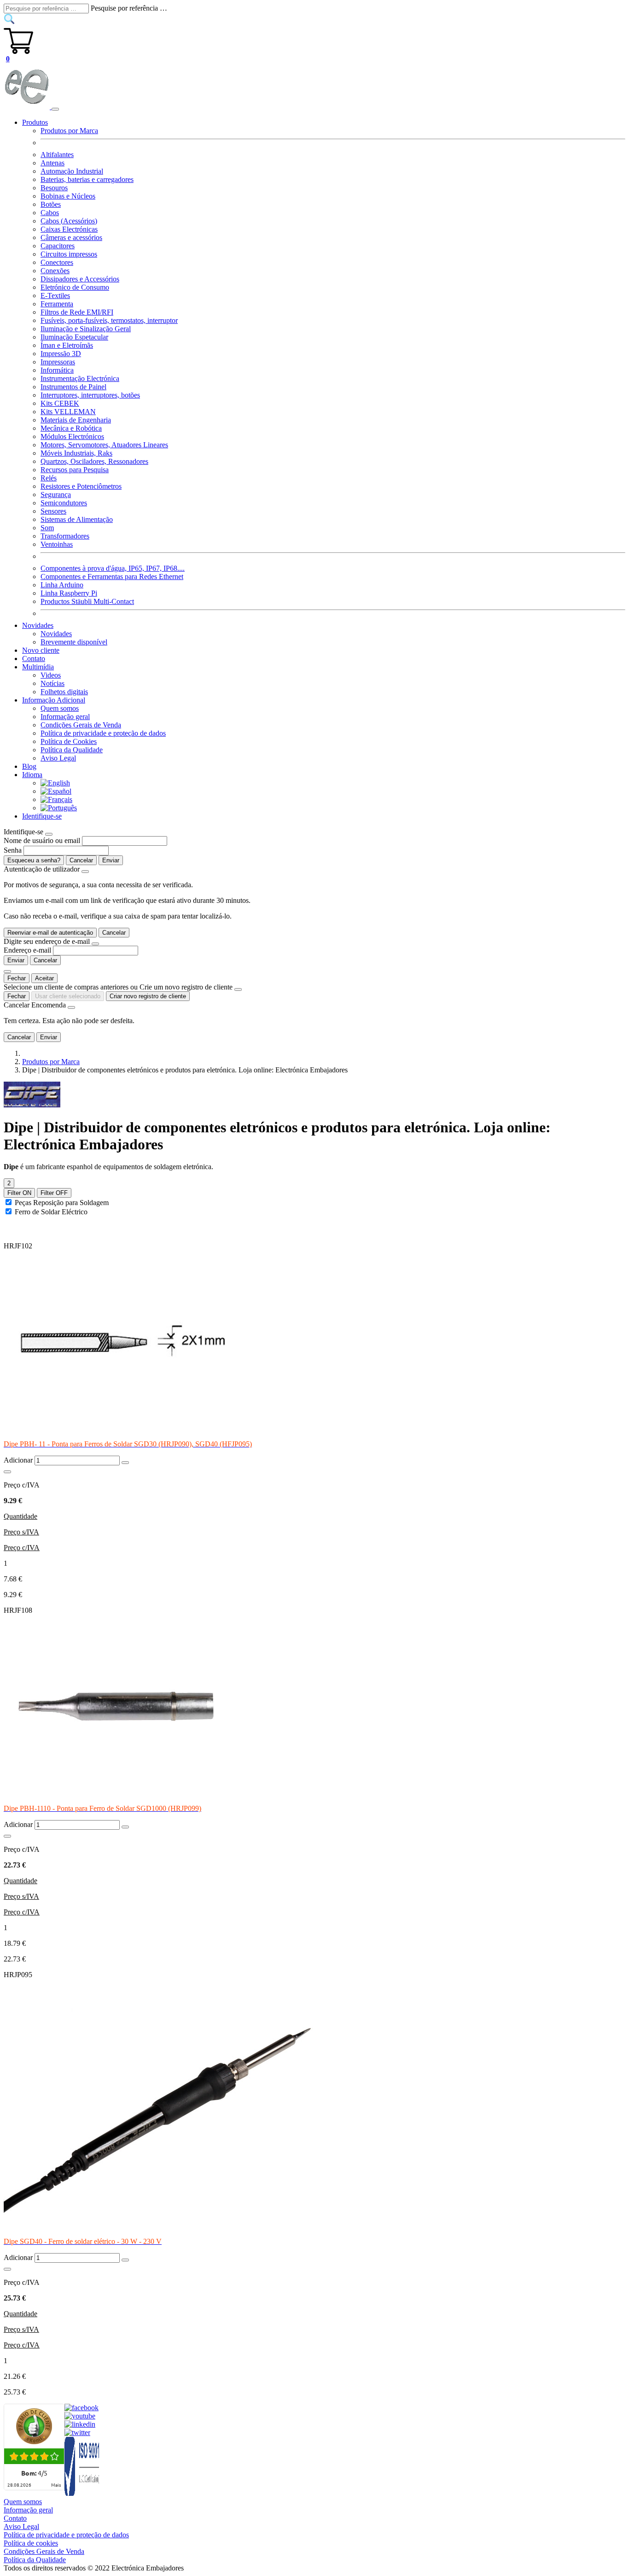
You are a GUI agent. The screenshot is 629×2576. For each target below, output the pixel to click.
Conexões (55, 271)
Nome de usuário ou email (42, 840)
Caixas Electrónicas (69, 229)
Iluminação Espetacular (74, 337)
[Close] (49, 834)
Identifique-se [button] (42, 816)
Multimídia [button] (38, 667)
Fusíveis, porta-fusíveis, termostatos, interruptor (109, 320)
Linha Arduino (62, 585)
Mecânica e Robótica (71, 428)
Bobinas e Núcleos (68, 196)
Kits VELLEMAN (68, 412)
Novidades (56, 634)
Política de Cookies (69, 741)
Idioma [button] (32, 775)
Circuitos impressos (69, 254)
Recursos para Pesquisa (75, 470)
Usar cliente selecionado (68, 996)
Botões (51, 204)
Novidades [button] (38, 625)
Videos (51, 675)
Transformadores (65, 536)
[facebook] (82, 2408)
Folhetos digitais (64, 692)
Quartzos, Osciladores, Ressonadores (94, 461)
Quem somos (60, 708)
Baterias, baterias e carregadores (87, 179)
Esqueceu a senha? (34, 860)
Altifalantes (57, 155)
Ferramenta (57, 304)
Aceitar (44, 978)
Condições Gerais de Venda (81, 725)
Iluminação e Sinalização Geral (86, 329)
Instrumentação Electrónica (80, 378)
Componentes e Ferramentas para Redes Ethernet (112, 577)
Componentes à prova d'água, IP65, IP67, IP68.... (113, 568)
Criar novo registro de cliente (148, 996)
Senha (13, 850)
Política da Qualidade (72, 750)
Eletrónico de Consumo (75, 287)
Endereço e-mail (27, 950)
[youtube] (80, 2416)
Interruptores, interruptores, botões (90, 395)
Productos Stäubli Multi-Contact (87, 601)
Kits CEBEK (60, 403)
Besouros (54, 188)
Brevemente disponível (74, 642)
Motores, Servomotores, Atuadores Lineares (104, 445)
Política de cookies (31, 2543)
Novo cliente (41, 650)
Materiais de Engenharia (76, 420)
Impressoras (58, 362)
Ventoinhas (57, 544)
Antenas (52, 163)
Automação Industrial (72, 171)
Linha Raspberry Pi (69, 593)
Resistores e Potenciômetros (81, 486)
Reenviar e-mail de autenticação (50, 933)
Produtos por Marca (69, 131)
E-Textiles (55, 296)
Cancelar (81, 860)
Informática (57, 370)
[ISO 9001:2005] (82, 2493)
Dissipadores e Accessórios (80, 279)
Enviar (111, 860)
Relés (49, 478)
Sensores (53, 511)
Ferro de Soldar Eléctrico (51, 1212)
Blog (29, 766)
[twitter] (77, 2433)
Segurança (56, 495)
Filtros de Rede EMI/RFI (77, 312)
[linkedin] (80, 2424)
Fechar (17, 978)
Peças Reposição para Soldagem (62, 1203)
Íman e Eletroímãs (67, 345)
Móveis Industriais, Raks (76, 453)
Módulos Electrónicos (72, 436)
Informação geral (65, 717)
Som (47, 528)
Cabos (50, 213)
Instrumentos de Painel (73, 387)
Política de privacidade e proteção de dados (103, 733)
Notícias (52, 683)
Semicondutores (64, 503)
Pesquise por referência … (129, 8)
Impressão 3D (61, 354)
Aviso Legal (58, 758)
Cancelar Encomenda (35, 1005)
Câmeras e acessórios (71, 237)
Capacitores (58, 246)
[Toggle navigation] (55, 109)
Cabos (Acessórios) (69, 221)
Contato (34, 659)
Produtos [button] (35, 122)
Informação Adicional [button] (54, 700)
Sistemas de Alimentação (77, 519)
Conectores (57, 262)
